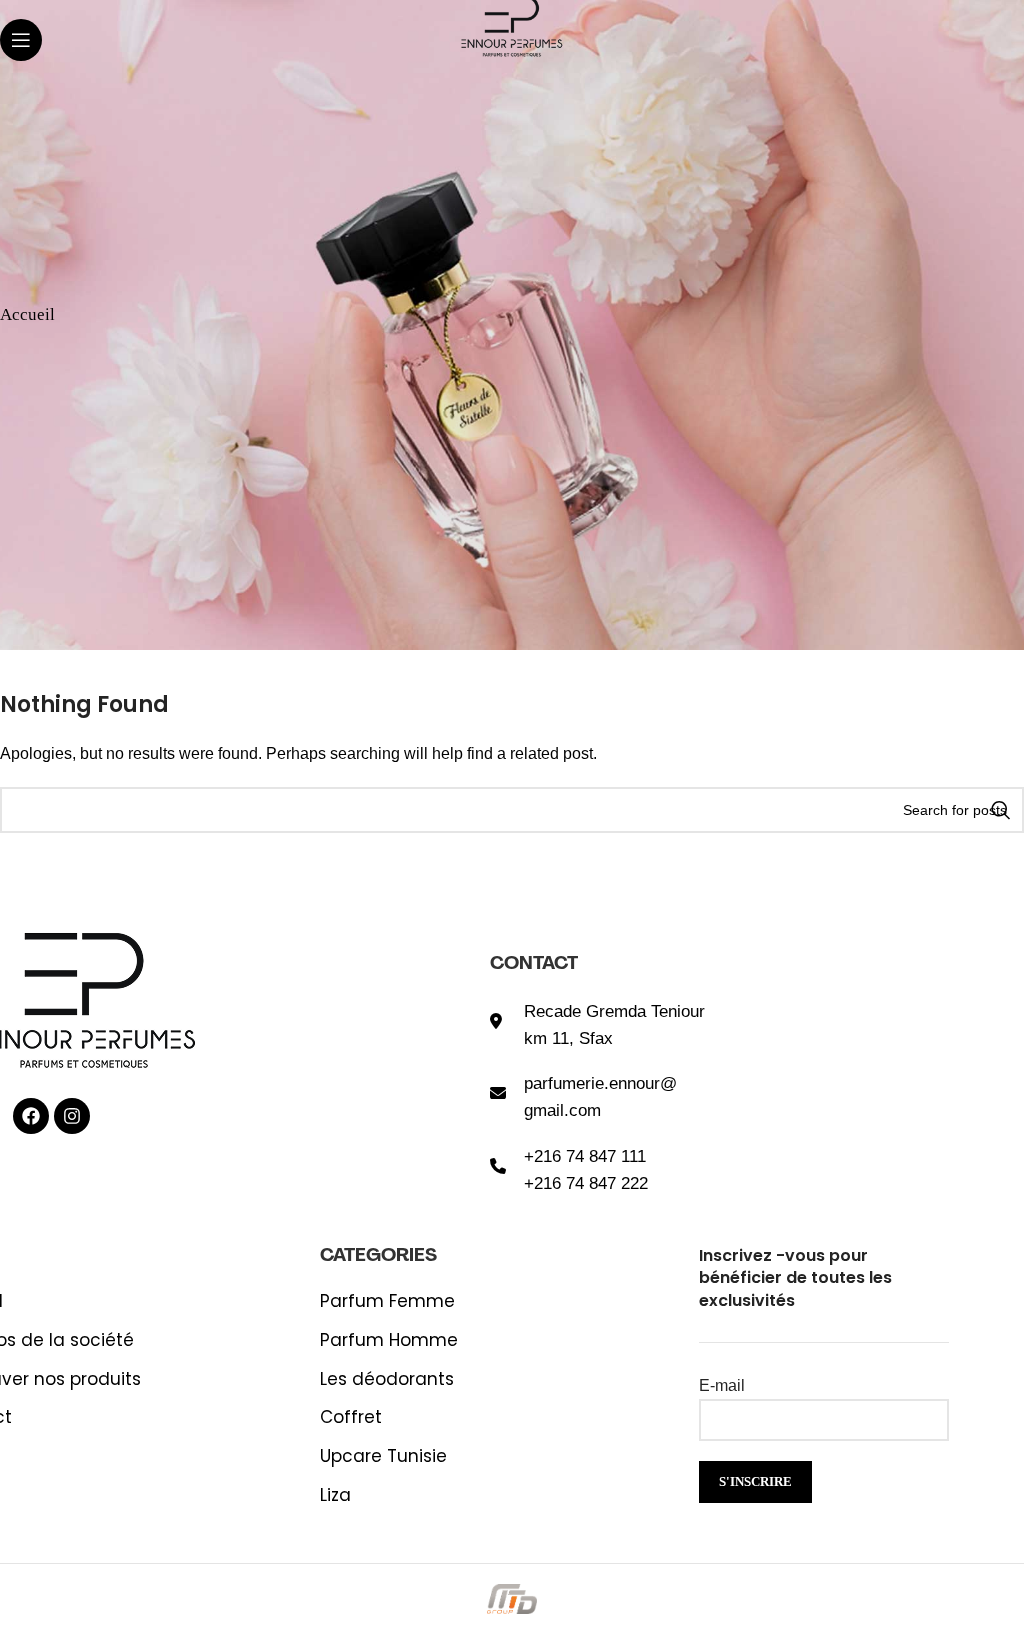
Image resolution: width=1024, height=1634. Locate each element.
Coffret (351, 1417)
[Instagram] (72, 1116)
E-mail (722, 1385)
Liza (335, 1495)
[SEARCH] (1001, 810)
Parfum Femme (387, 1301)
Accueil (27, 312)
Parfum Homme (389, 1340)
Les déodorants (387, 1379)
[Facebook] (31, 1116)
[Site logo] (511, 23)
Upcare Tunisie (383, 1456)
